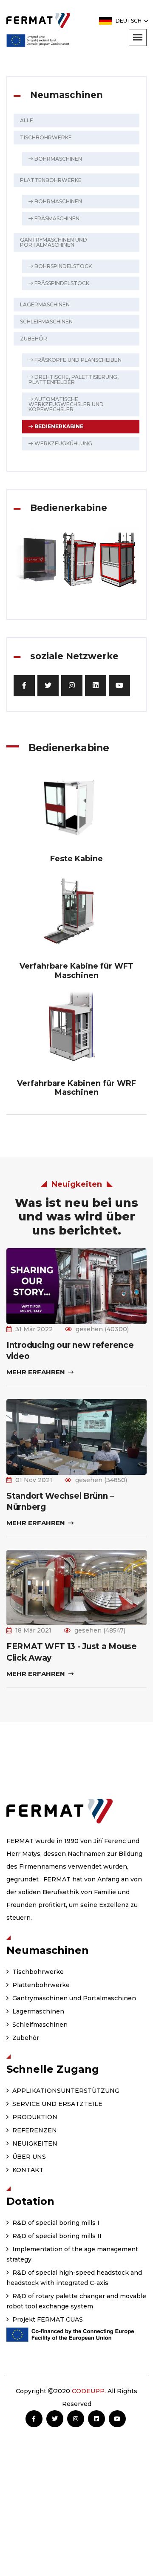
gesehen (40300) (102, 1329)
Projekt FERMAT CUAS (47, 2319)
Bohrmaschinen (58, 159)
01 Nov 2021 (34, 1480)
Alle (27, 120)
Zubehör (34, 339)
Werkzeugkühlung (63, 443)
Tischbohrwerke (46, 137)
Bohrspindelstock (62, 266)
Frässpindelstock (61, 283)
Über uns (28, 2157)
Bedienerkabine (58, 426)
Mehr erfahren (37, 1372)
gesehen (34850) (101, 1480)
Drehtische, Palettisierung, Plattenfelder (74, 379)
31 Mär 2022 (34, 1329)
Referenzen (34, 2130)
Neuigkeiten (34, 2143)
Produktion (34, 2117)
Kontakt (27, 2170)
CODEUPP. (89, 2391)
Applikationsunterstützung (65, 2091)
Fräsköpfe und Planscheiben (77, 360)
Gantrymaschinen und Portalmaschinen (54, 242)
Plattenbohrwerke (51, 180)
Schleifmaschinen (46, 322)
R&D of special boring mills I (55, 2223)
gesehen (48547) (100, 1630)
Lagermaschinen (45, 304)
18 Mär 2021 (33, 1630)
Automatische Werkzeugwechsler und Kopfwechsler (66, 404)
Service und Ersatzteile (57, 2104)
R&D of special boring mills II (56, 2236)
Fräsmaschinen (56, 218)
